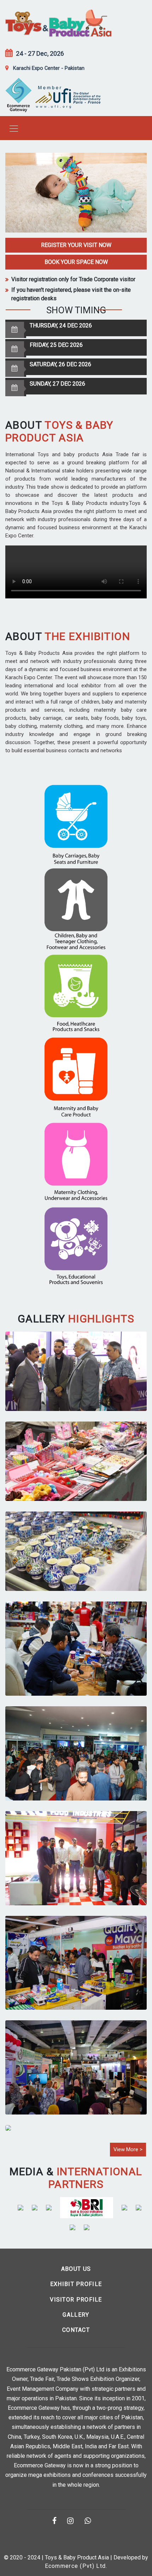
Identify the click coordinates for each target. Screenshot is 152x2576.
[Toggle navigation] (12, 128)
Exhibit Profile (76, 2284)
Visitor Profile (76, 2300)
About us (76, 2269)
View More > (128, 2149)
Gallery (76, 2315)
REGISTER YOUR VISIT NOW (76, 245)
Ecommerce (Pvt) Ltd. (76, 2566)
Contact (76, 2330)
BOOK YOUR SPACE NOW (76, 262)
